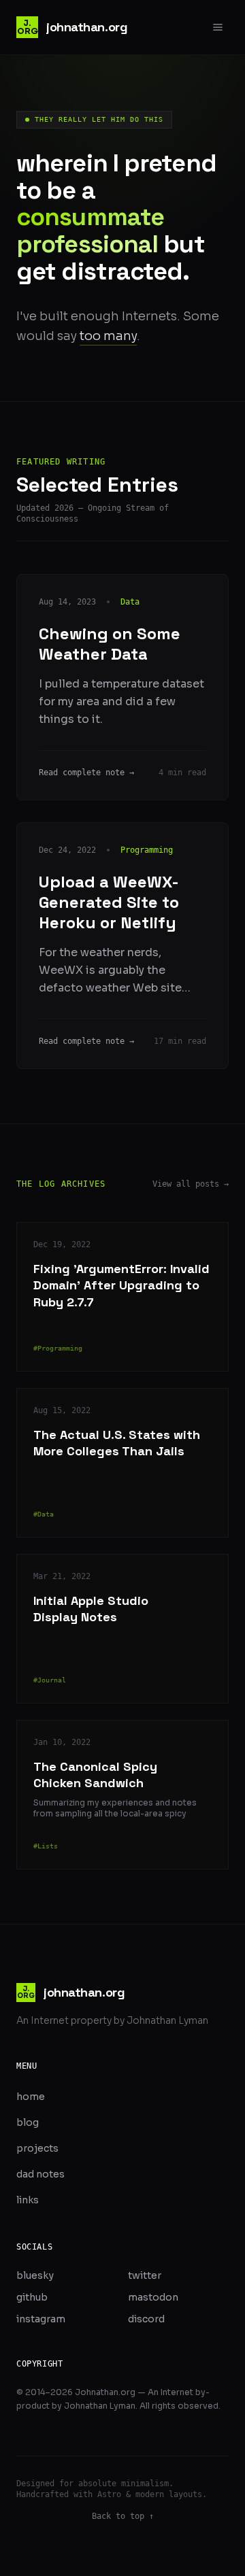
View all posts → (191, 1184)
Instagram (41, 2319)
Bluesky (35, 2275)
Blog (28, 2122)
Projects (37, 2148)
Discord (146, 2319)
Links (28, 2200)
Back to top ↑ (123, 2516)
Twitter (145, 2275)
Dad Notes (40, 2174)
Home (31, 2097)
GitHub (32, 2297)
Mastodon (153, 2297)
